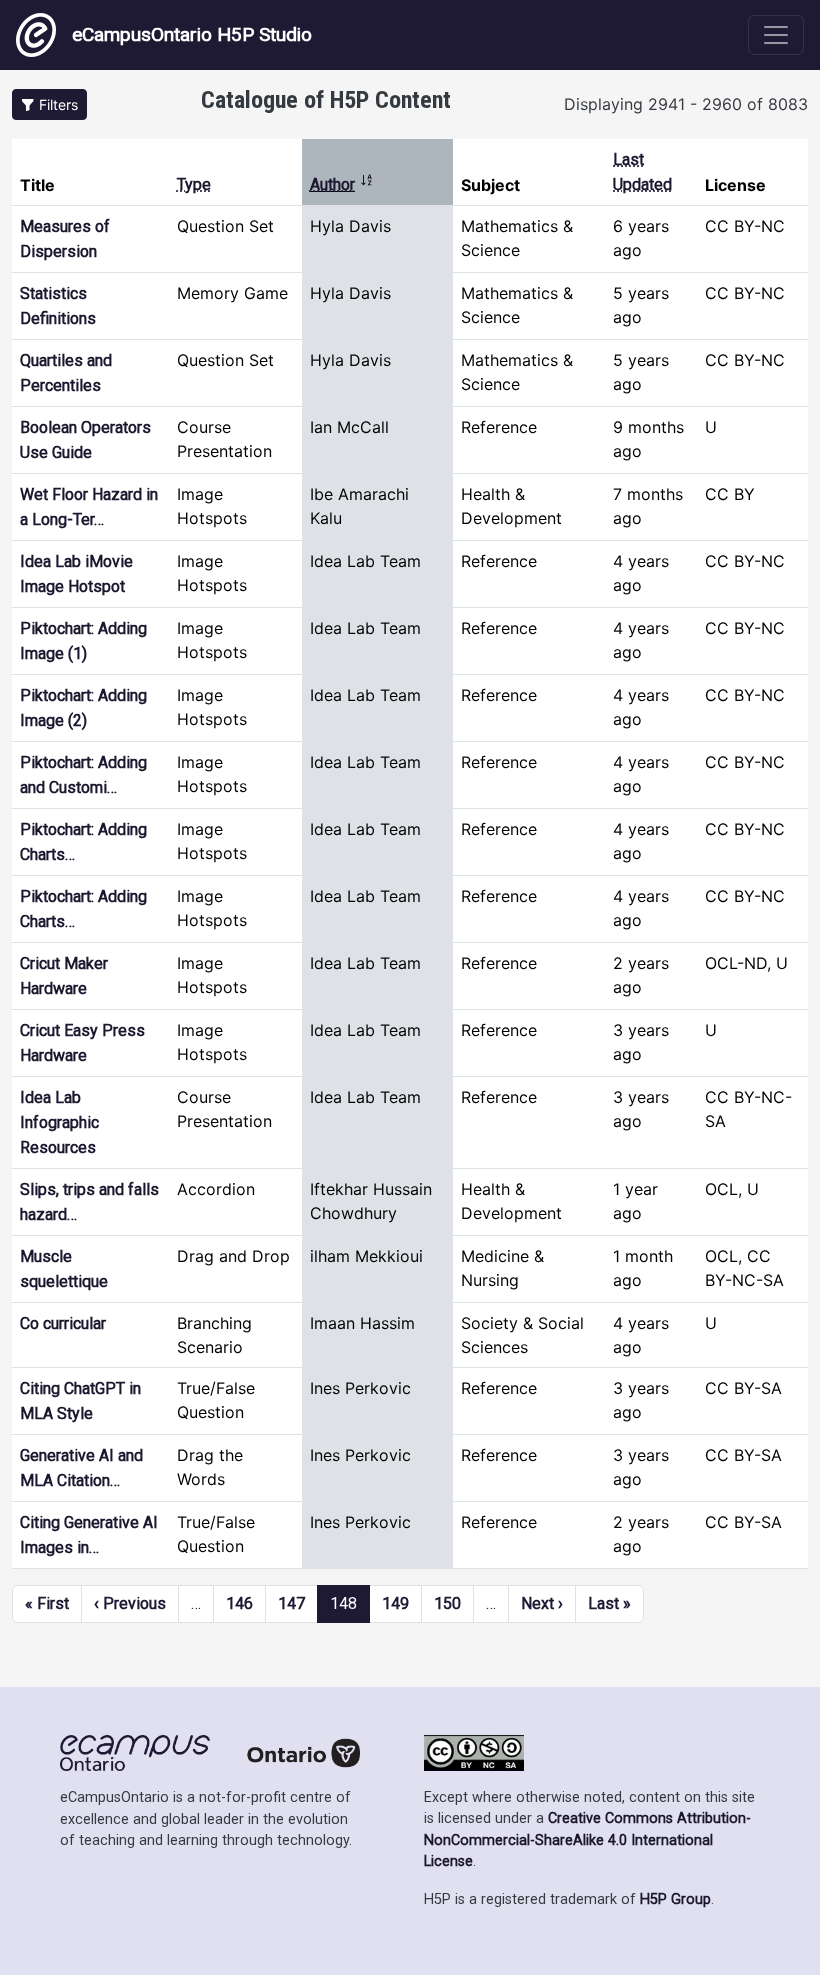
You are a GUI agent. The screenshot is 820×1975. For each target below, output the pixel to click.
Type (194, 184)
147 (291, 1603)
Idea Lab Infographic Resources (59, 1122)
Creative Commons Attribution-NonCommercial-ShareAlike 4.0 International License (587, 1840)
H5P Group (675, 1899)
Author (342, 184)
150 (447, 1603)
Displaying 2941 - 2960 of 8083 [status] (686, 104)
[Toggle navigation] (776, 35)
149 (395, 1603)
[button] (49, 104)
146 (239, 1603)
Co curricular (63, 1323)
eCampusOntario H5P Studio (192, 34)
